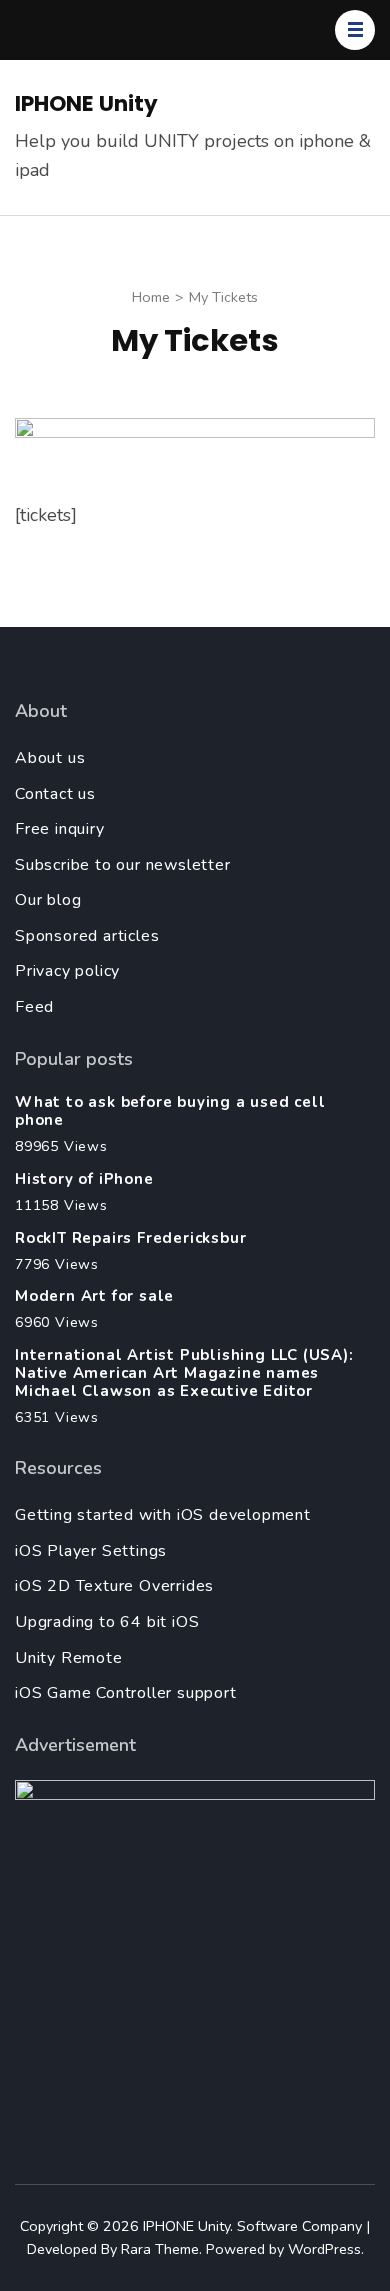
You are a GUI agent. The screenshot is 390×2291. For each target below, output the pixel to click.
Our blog (48, 900)
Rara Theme (160, 2249)
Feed (34, 1007)
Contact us (55, 794)
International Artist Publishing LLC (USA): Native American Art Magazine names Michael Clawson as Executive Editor (184, 1373)
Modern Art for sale (94, 1296)
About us (50, 758)
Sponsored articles (87, 936)
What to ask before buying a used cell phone (170, 1111)
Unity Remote (69, 1658)
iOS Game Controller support (126, 1693)
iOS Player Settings (91, 1551)
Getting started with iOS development (163, 1515)
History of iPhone (84, 1179)
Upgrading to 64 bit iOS (107, 1622)
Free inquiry (60, 829)
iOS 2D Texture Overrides (114, 1586)
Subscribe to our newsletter (123, 865)
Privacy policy (67, 971)
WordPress (324, 2249)
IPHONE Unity (86, 103)
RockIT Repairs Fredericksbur (130, 1238)
